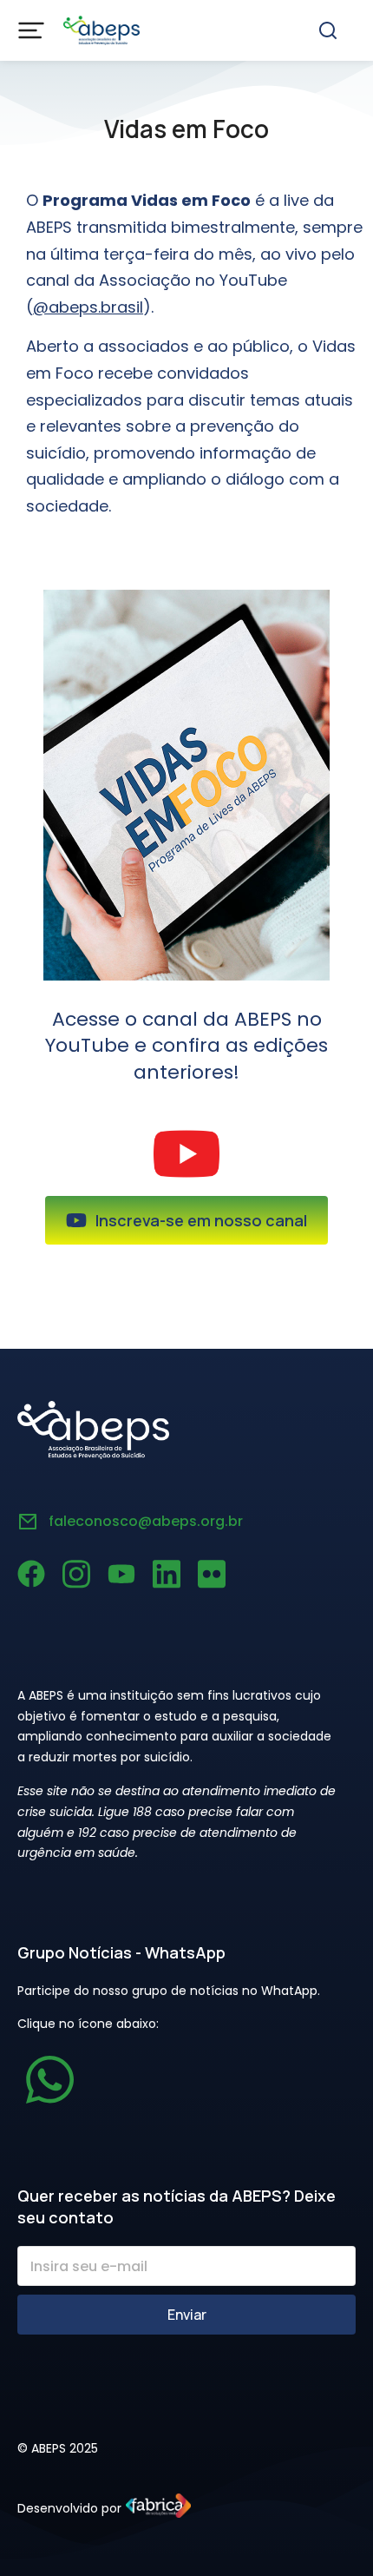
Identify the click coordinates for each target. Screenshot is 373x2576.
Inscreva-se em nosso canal (201, 1220)
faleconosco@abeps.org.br (146, 1521)
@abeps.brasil (88, 307)
